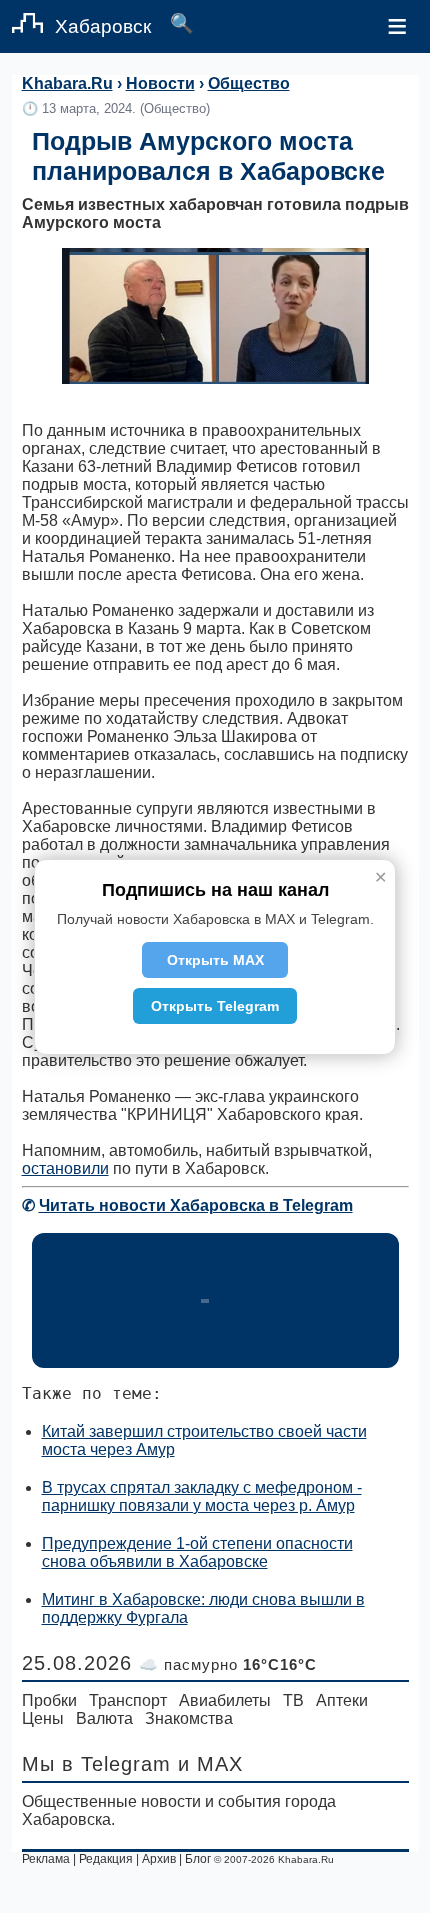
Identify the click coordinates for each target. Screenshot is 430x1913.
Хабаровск (103, 26)
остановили (65, 1168)
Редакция (106, 1859)
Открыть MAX (215, 960)
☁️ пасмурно (228, 1664)
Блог (198, 1859)
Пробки (49, 1700)
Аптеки (342, 1700)
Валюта (104, 1718)
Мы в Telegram (96, 1764)
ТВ (293, 1700)
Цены (43, 1718)
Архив (159, 1859)
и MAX (210, 1764)
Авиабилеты (225, 1700)
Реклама (46, 1859)
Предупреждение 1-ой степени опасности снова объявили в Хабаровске (197, 1552)
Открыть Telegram (215, 1006)
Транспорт (128, 1700)
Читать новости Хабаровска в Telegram (196, 1205)
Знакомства (189, 1718)
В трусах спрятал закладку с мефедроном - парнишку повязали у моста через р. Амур (202, 1496)
